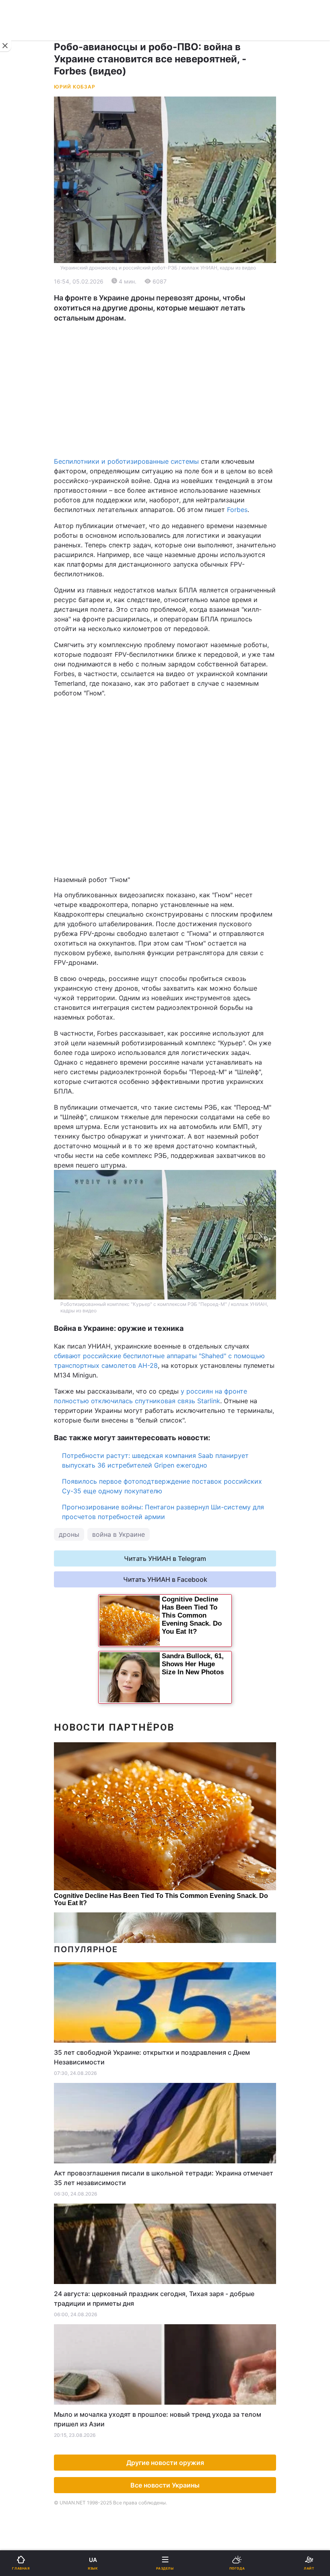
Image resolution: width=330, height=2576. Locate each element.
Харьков (183, 398)
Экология (29, 326)
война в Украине (119, 1534)
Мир (177, 305)
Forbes (237, 510)
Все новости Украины (165, 2485)
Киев (29, 380)
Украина (27, 285)
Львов (180, 380)
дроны (69, 1534)
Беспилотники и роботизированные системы (126, 461)
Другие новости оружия (165, 2463)
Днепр (31, 398)
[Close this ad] (6, 46)
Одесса (33, 415)
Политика (185, 285)
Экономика (31, 305)
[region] (165, 390)
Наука (180, 445)
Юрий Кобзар (75, 87)
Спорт (24, 445)
